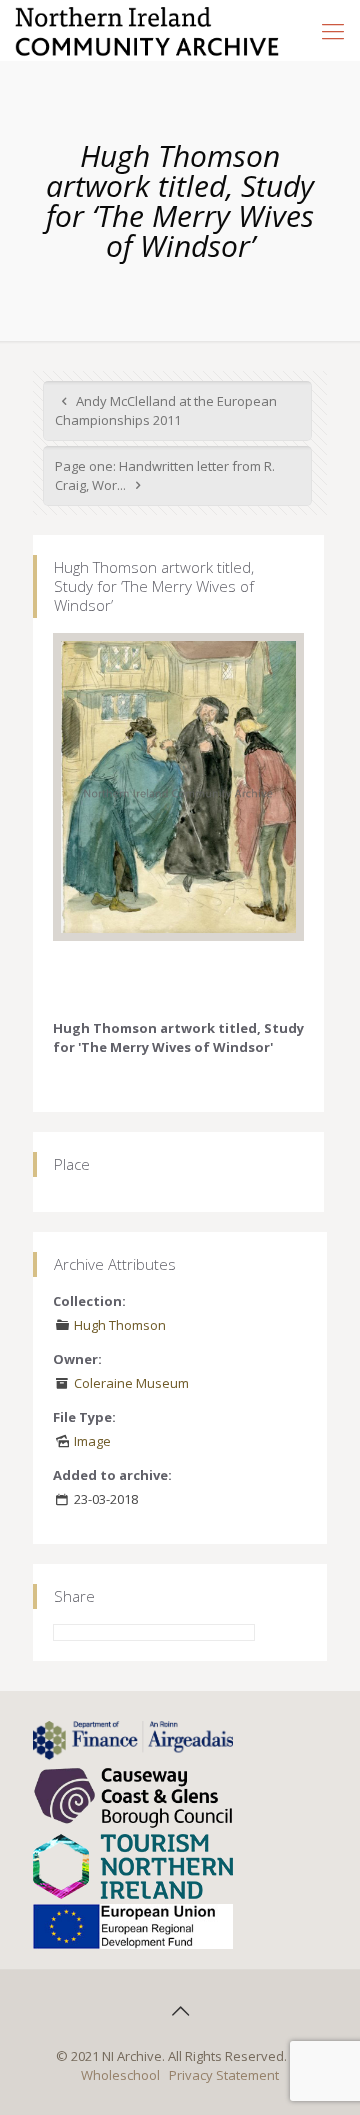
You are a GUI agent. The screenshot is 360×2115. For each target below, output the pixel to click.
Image (92, 1441)
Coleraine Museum (131, 1383)
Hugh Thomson (120, 1325)
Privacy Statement (224, 2075)
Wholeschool (120, 2075)
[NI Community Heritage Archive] (147, 30)
